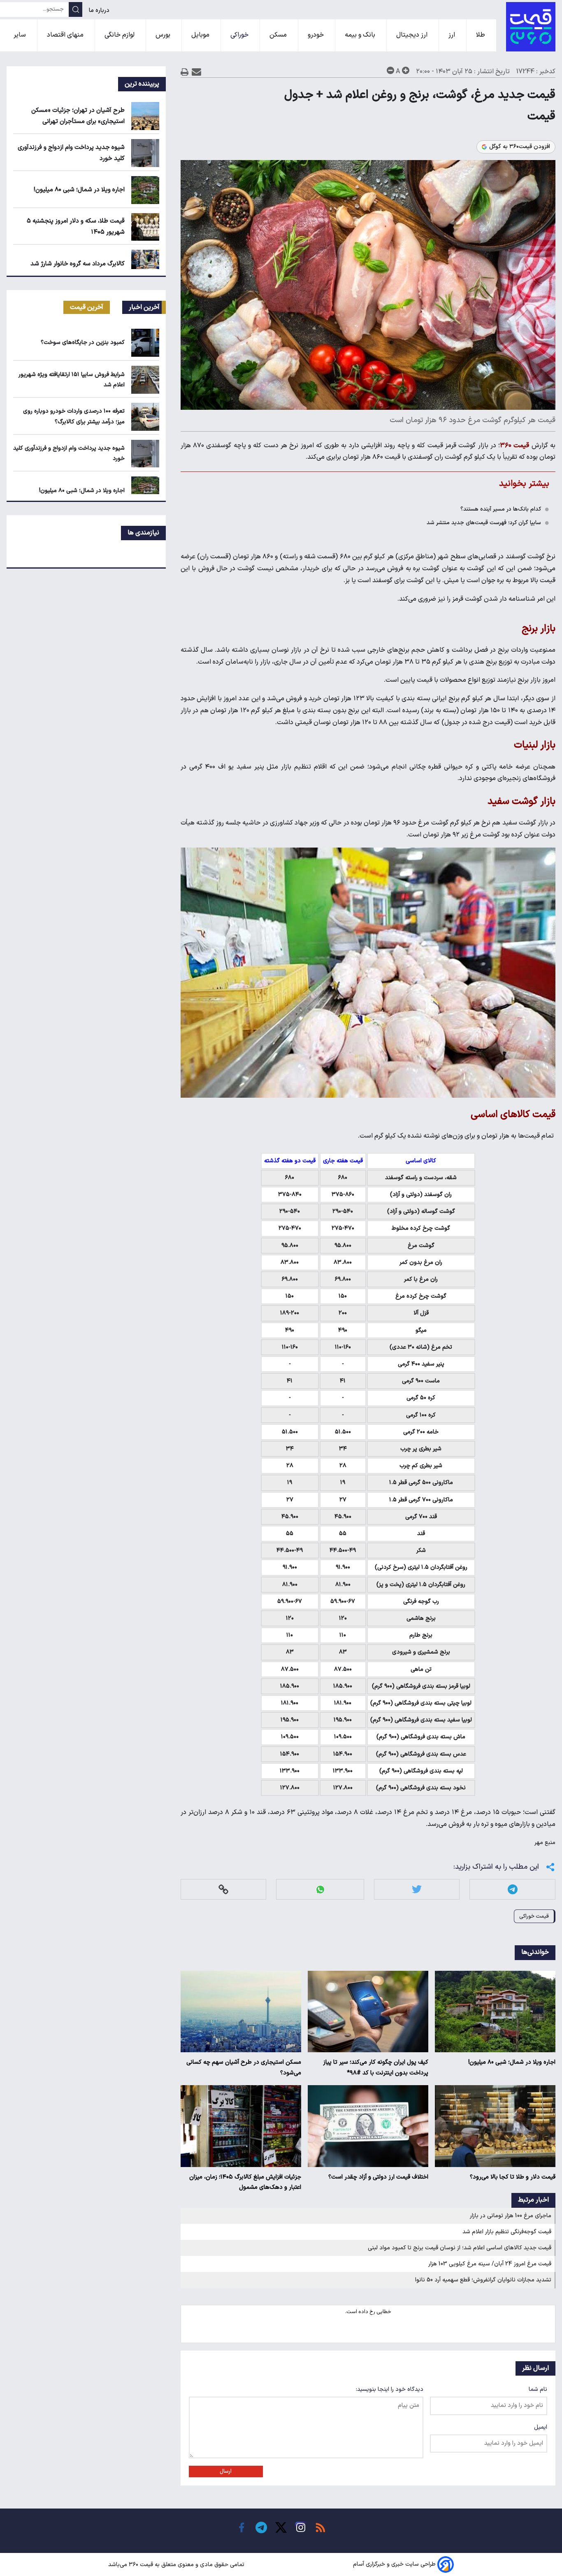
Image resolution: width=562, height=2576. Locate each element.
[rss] (320, 2527)
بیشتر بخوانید (524, 484)
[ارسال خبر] (196, 72)
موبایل (201, 35)
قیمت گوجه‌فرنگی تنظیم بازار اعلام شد (507, 2232)
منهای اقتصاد (66, 35)
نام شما (538, 2389)
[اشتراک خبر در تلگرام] (513, 1890)
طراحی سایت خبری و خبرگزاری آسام (394, 2565)
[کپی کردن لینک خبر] (223, 1890)
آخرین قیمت (87, 307)
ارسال (226, 2471)
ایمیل (541, 2427)
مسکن (279, 35)
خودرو (317, 35)
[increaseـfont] (406, 70)
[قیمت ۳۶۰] (531, 27)
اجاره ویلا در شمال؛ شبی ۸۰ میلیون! (512, 2062)
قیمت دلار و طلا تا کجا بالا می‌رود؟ (513, 2177)
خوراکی (240, 35)
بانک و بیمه (361, 35)
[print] (185, 72)
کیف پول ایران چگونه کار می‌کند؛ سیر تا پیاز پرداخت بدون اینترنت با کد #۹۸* (376, 2068)
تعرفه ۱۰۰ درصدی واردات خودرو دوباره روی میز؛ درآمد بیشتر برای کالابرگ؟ (74, 416)
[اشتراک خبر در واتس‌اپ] (320, 1890)
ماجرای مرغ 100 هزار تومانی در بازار (511, 2216)
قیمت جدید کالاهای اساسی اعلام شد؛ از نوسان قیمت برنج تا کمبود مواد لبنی (460, 2248)
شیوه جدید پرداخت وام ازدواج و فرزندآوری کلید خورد (69, 453)
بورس (164, 35)
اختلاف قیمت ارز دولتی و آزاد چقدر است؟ (378, 2177)
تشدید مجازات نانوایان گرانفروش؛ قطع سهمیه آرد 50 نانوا (483, 2280)
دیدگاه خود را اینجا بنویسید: (390, 2389)
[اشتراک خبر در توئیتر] (417, 1890)
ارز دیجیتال (413, 35)
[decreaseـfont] (390, 70)
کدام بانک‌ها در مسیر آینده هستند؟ (501, 509)
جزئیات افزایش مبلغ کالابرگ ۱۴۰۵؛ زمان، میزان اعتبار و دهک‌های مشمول (245, 2182)
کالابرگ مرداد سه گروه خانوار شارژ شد (78, 264)
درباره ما (100, 10)
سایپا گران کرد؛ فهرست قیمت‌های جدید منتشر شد (484, 523)
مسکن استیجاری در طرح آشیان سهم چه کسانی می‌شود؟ (244, 2068)
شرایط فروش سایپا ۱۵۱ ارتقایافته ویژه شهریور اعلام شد (72, 380)
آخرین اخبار (144, 307)
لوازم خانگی (120, 35)
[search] (75, 9)
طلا (481, 35)
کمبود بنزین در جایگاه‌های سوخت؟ (83, 343)
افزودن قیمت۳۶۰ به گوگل (520, 147)
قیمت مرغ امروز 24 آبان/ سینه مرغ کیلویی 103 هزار (490, 2264)
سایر (21, 35)
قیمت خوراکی (534, 1916)
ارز (453, 35)
